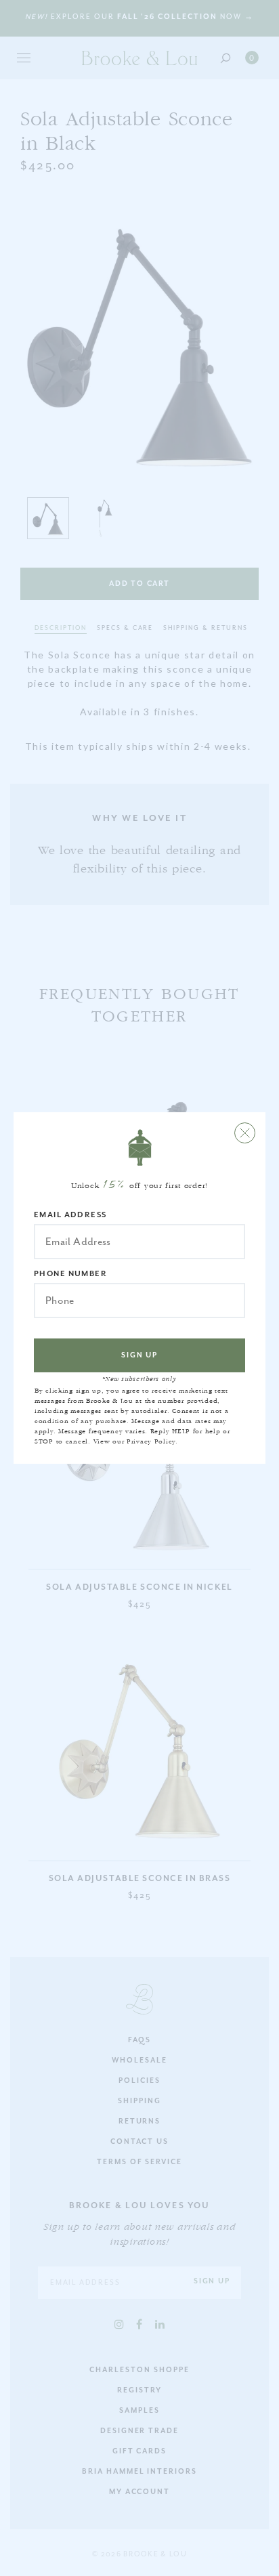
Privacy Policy (151, 1441)
